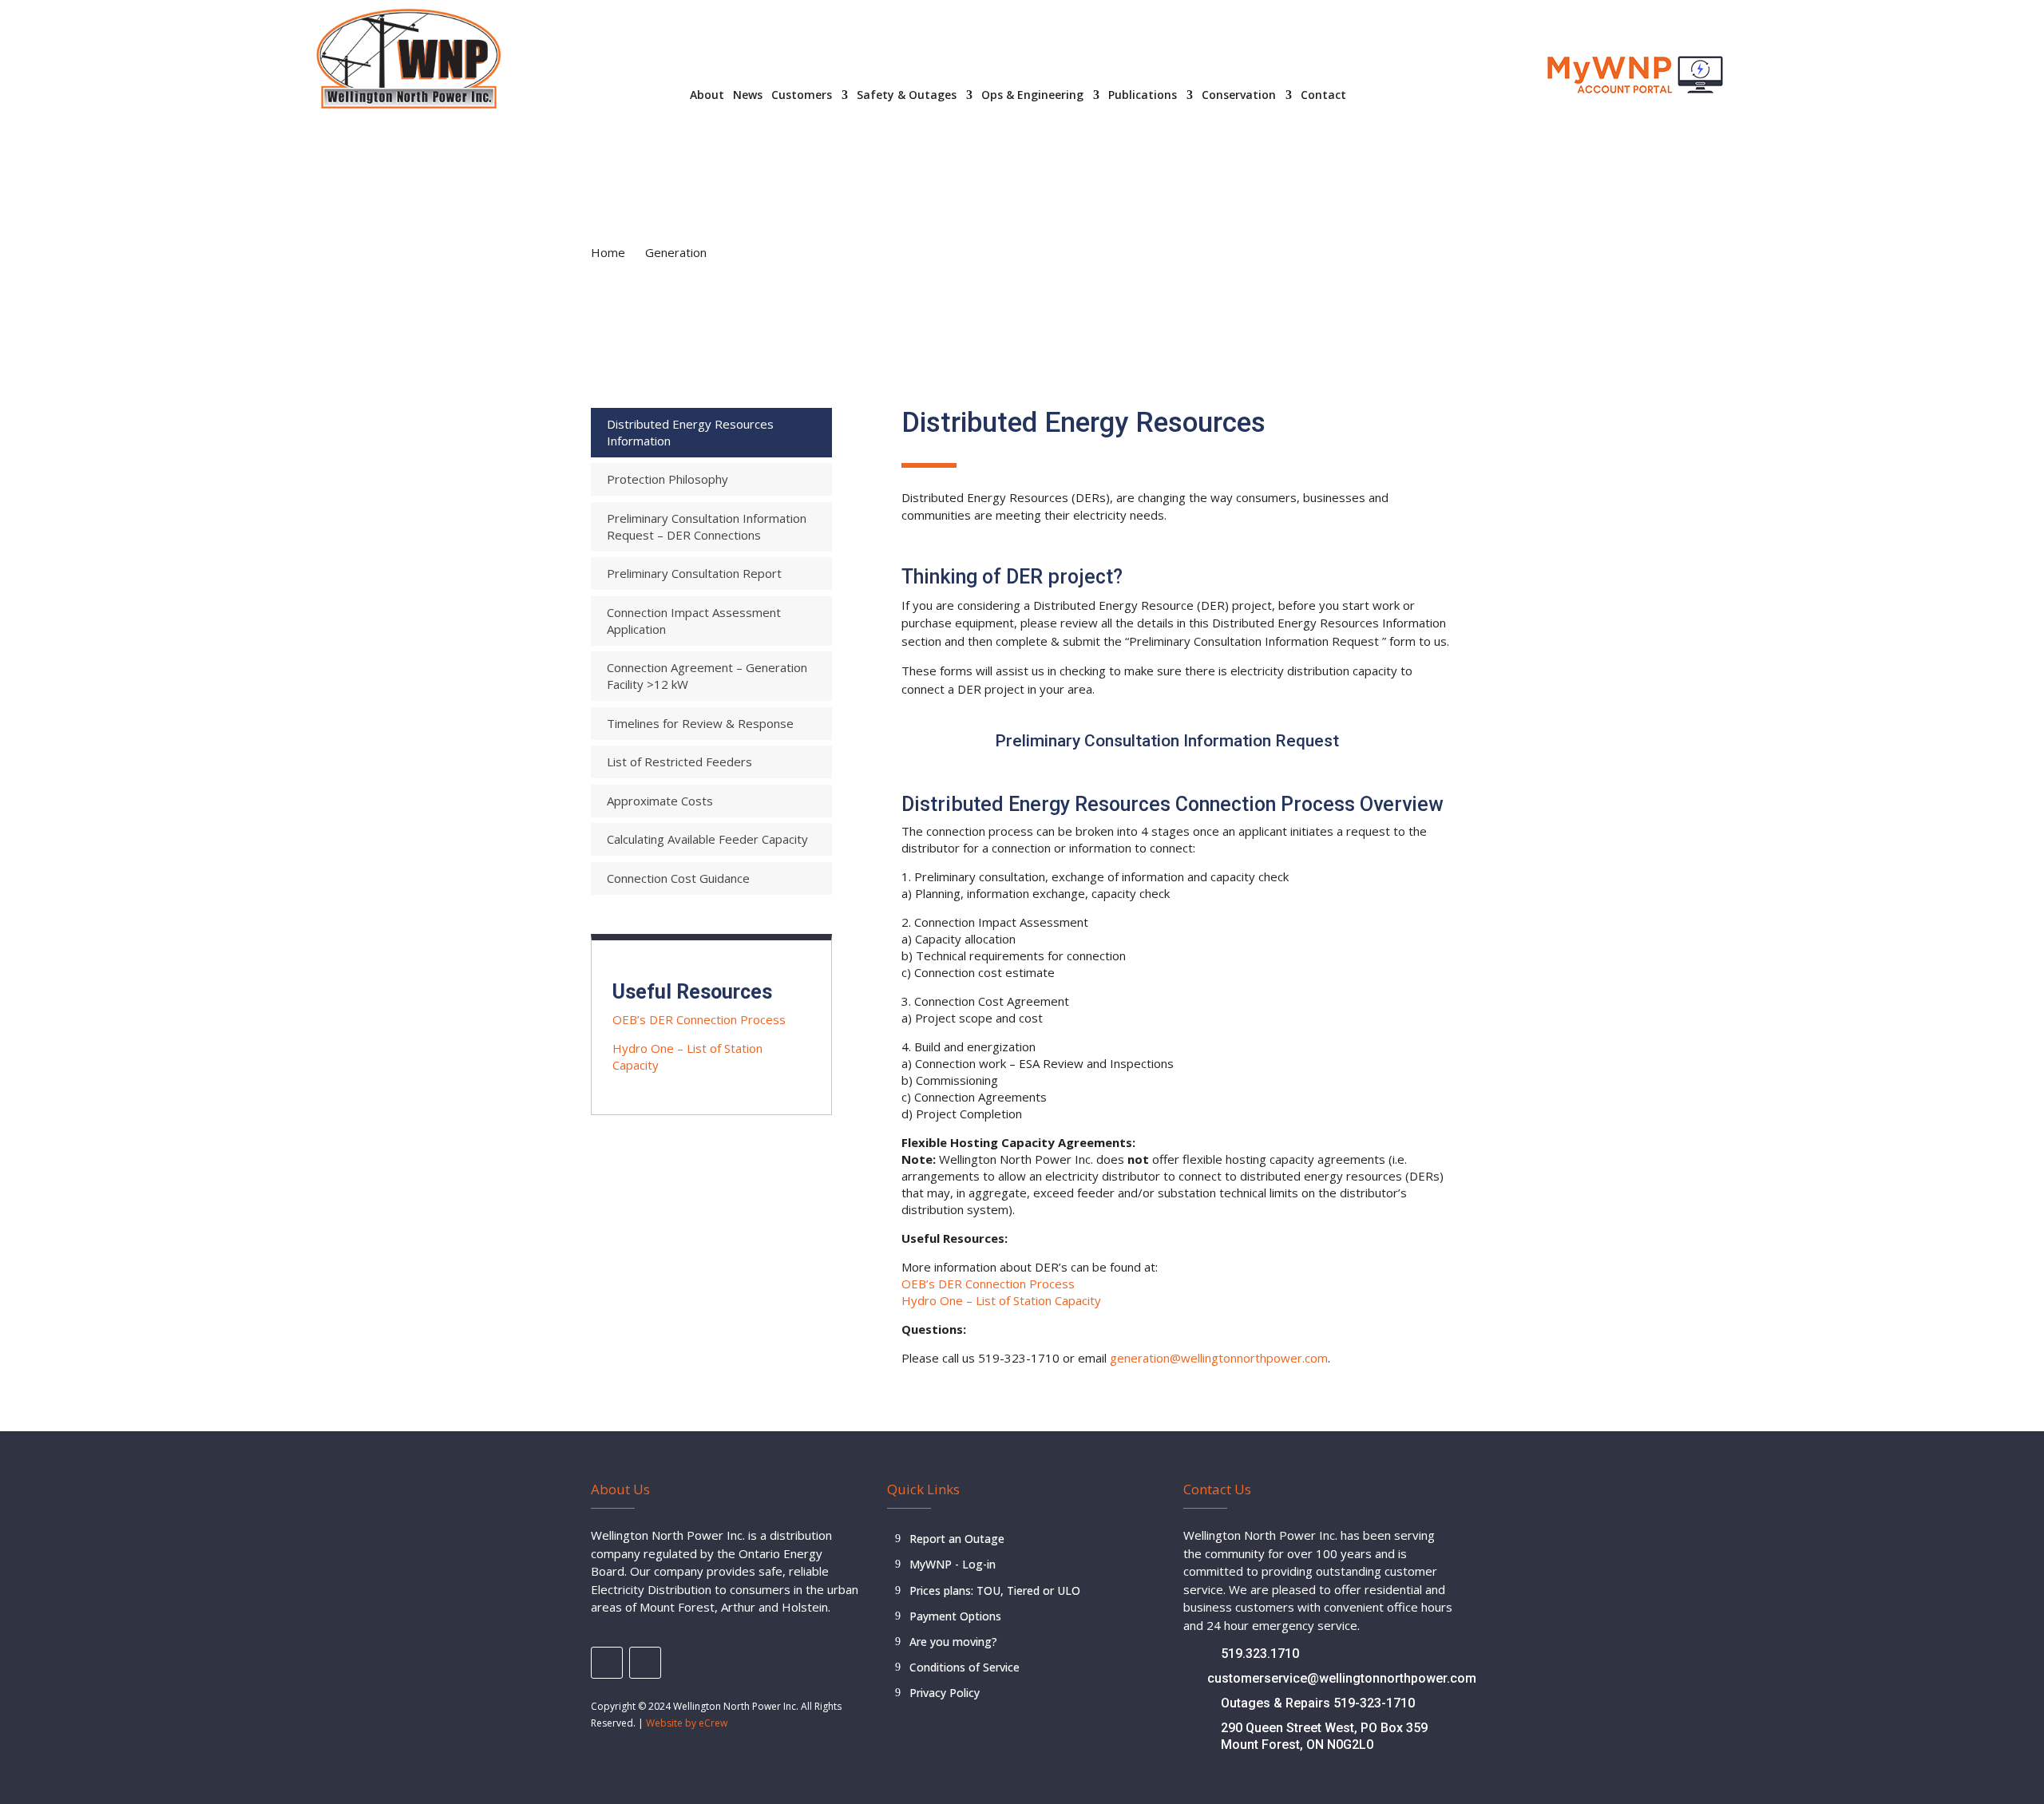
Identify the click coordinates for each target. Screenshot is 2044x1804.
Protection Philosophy (667, 479)
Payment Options (955, 1616)
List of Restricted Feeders (679, 762)
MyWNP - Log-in (953, 1564)
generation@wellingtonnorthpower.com (1219, 1358)
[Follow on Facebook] (607, 1663)
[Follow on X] (645, 1663)
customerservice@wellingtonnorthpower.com (1342, 1678)
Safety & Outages (907, 96)
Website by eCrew (687, 1723)
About (707, 96)
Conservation (1239, 96)
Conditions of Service (965, 1667)
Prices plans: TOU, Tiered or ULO (995, 1590)
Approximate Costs (660, 801)
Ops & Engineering (1032, 96)
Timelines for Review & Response (700, 723)
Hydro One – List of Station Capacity (1001, 1300)
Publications (1143, 96)
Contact (1323, 96)
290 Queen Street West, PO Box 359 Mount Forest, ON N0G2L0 (1324, 1736)
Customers (802, 96)
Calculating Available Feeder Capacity (707, 839)
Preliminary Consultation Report (694, 573)
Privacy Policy (945, 1693)
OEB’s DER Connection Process (699, 1019)
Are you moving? (953, 1642)
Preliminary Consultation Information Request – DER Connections (707, 526)
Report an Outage (957, 1539)
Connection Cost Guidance (678, 878)
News (748, 96)
